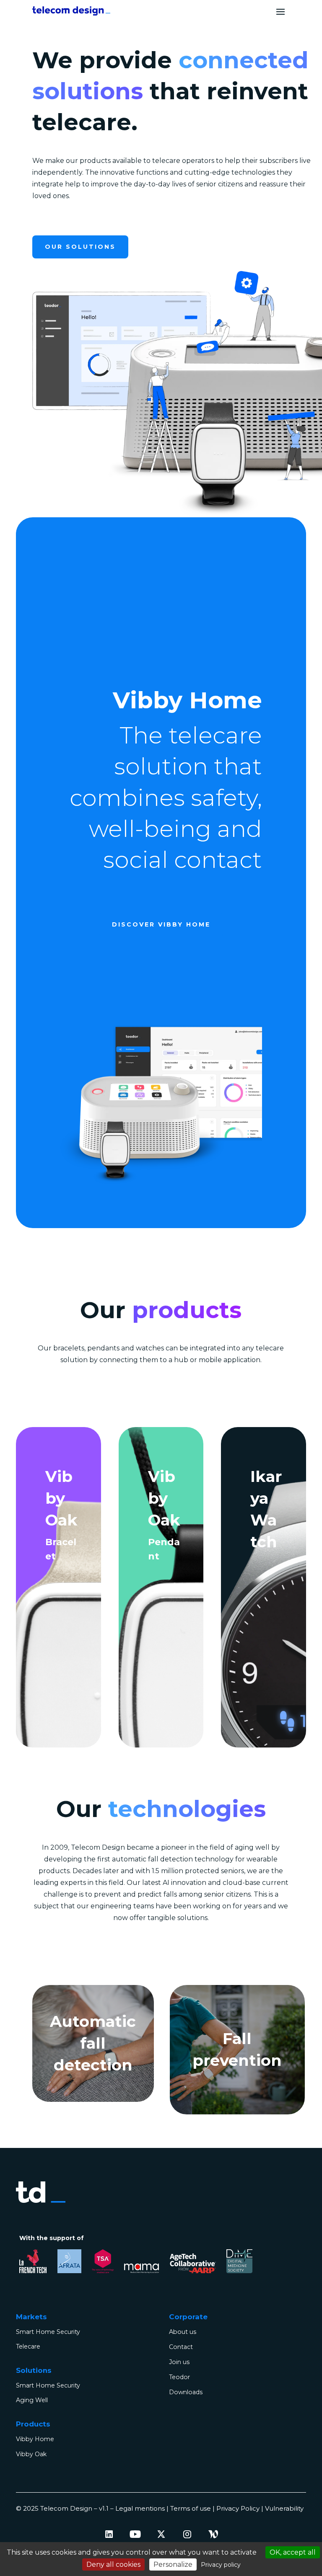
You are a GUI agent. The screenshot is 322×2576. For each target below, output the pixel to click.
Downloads (186, 2392)
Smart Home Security (48, 2332)
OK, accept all (293, 2552)
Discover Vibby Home (161, 924)
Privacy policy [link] (221, 2565)
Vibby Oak (31, 2454)
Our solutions (80, 247)
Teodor (179, 2377)
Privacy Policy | (241, 2508)
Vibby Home (35, 2439)
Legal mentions (140, 2508)
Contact (181, 2347)
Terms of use (191, 2508)
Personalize (173, 2564)
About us (183, 2332)
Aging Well (32, 2400)
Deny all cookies (113, 2564)
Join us (179, 2362)
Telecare (28, 2346)
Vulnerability (284, 2508)
